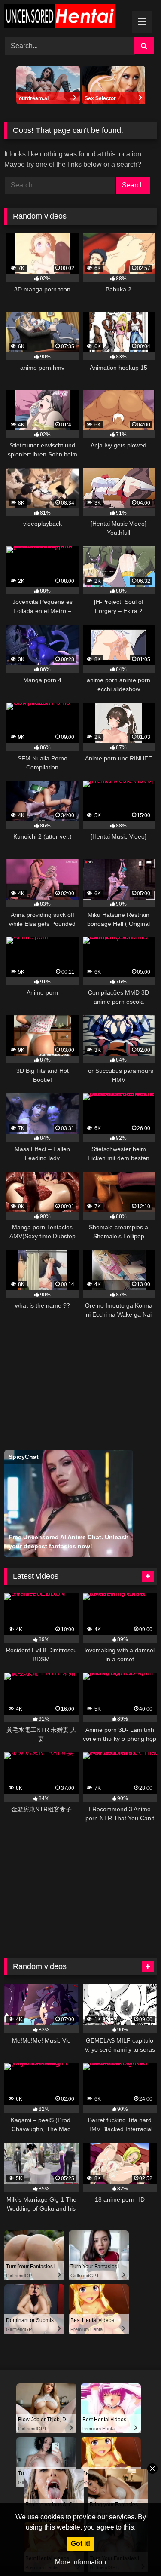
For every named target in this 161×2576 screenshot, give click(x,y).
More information (80, 2562)
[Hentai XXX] (66, 17)
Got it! (80, 2544)
